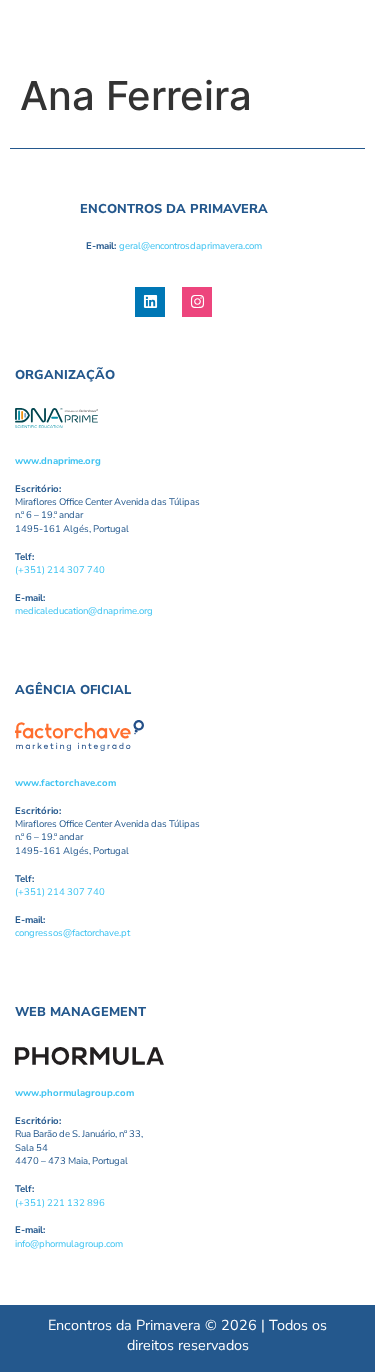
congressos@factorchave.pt (72, 932)
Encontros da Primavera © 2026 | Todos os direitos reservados (187, 1335)
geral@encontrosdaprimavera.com (190, 245)
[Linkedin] (150, 302)
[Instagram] (197, 302)
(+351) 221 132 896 (60, 1202)
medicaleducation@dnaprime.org (84, 610)
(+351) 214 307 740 (60, 569)
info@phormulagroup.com (69, 1243)
